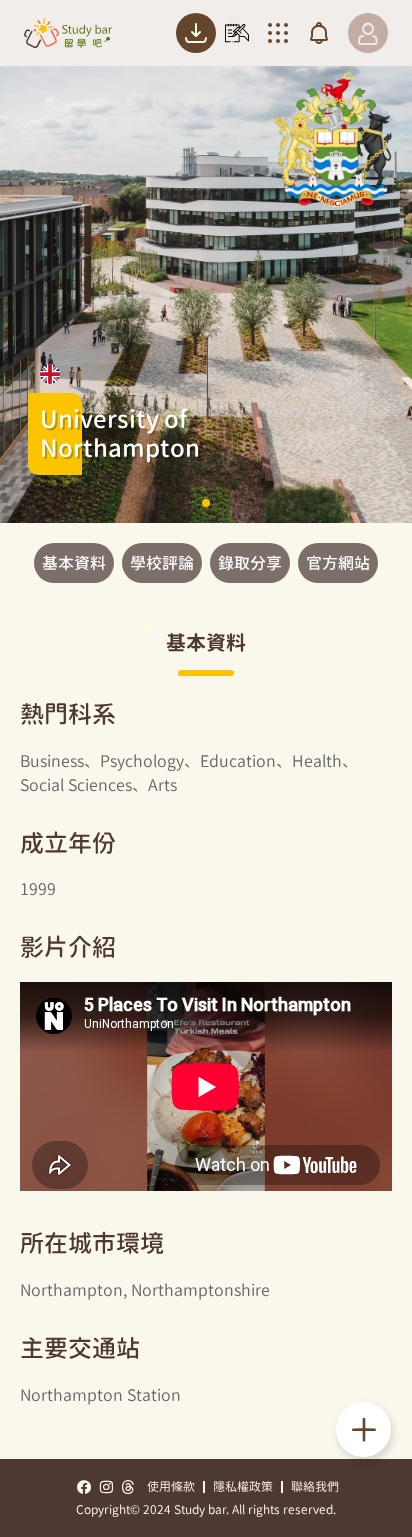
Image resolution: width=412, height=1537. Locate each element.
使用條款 (171, 1486)
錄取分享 (250, 563)
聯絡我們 (315, 1486)
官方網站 (338, 563)
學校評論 (162, 563)
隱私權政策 (243, 1486)
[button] (206, 503)
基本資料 (74, 563)
